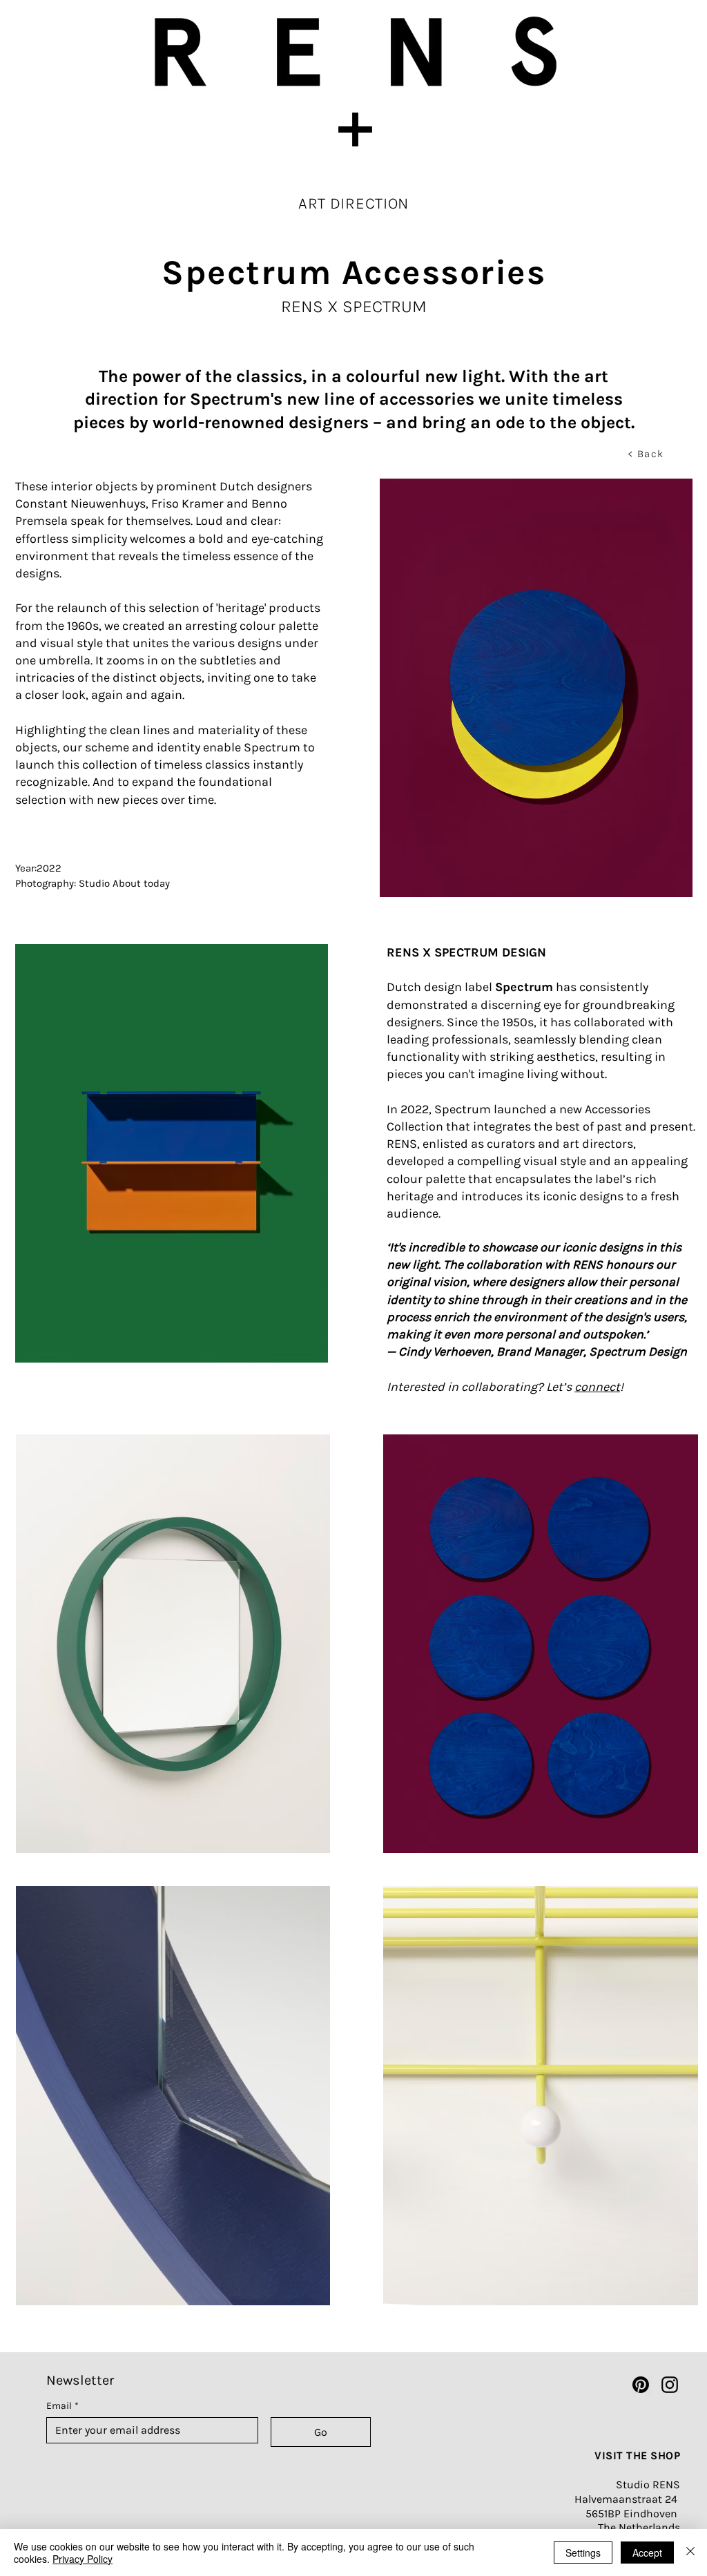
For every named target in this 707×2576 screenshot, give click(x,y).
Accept (647, 2553)
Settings (583, 2553)
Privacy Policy (83, 2559)
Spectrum (524, 987)
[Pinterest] (641, 2385)
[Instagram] (670, 2385)
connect (597, 1387)
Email (62, 2406)
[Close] (690, 2553)
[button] (353, 129)
